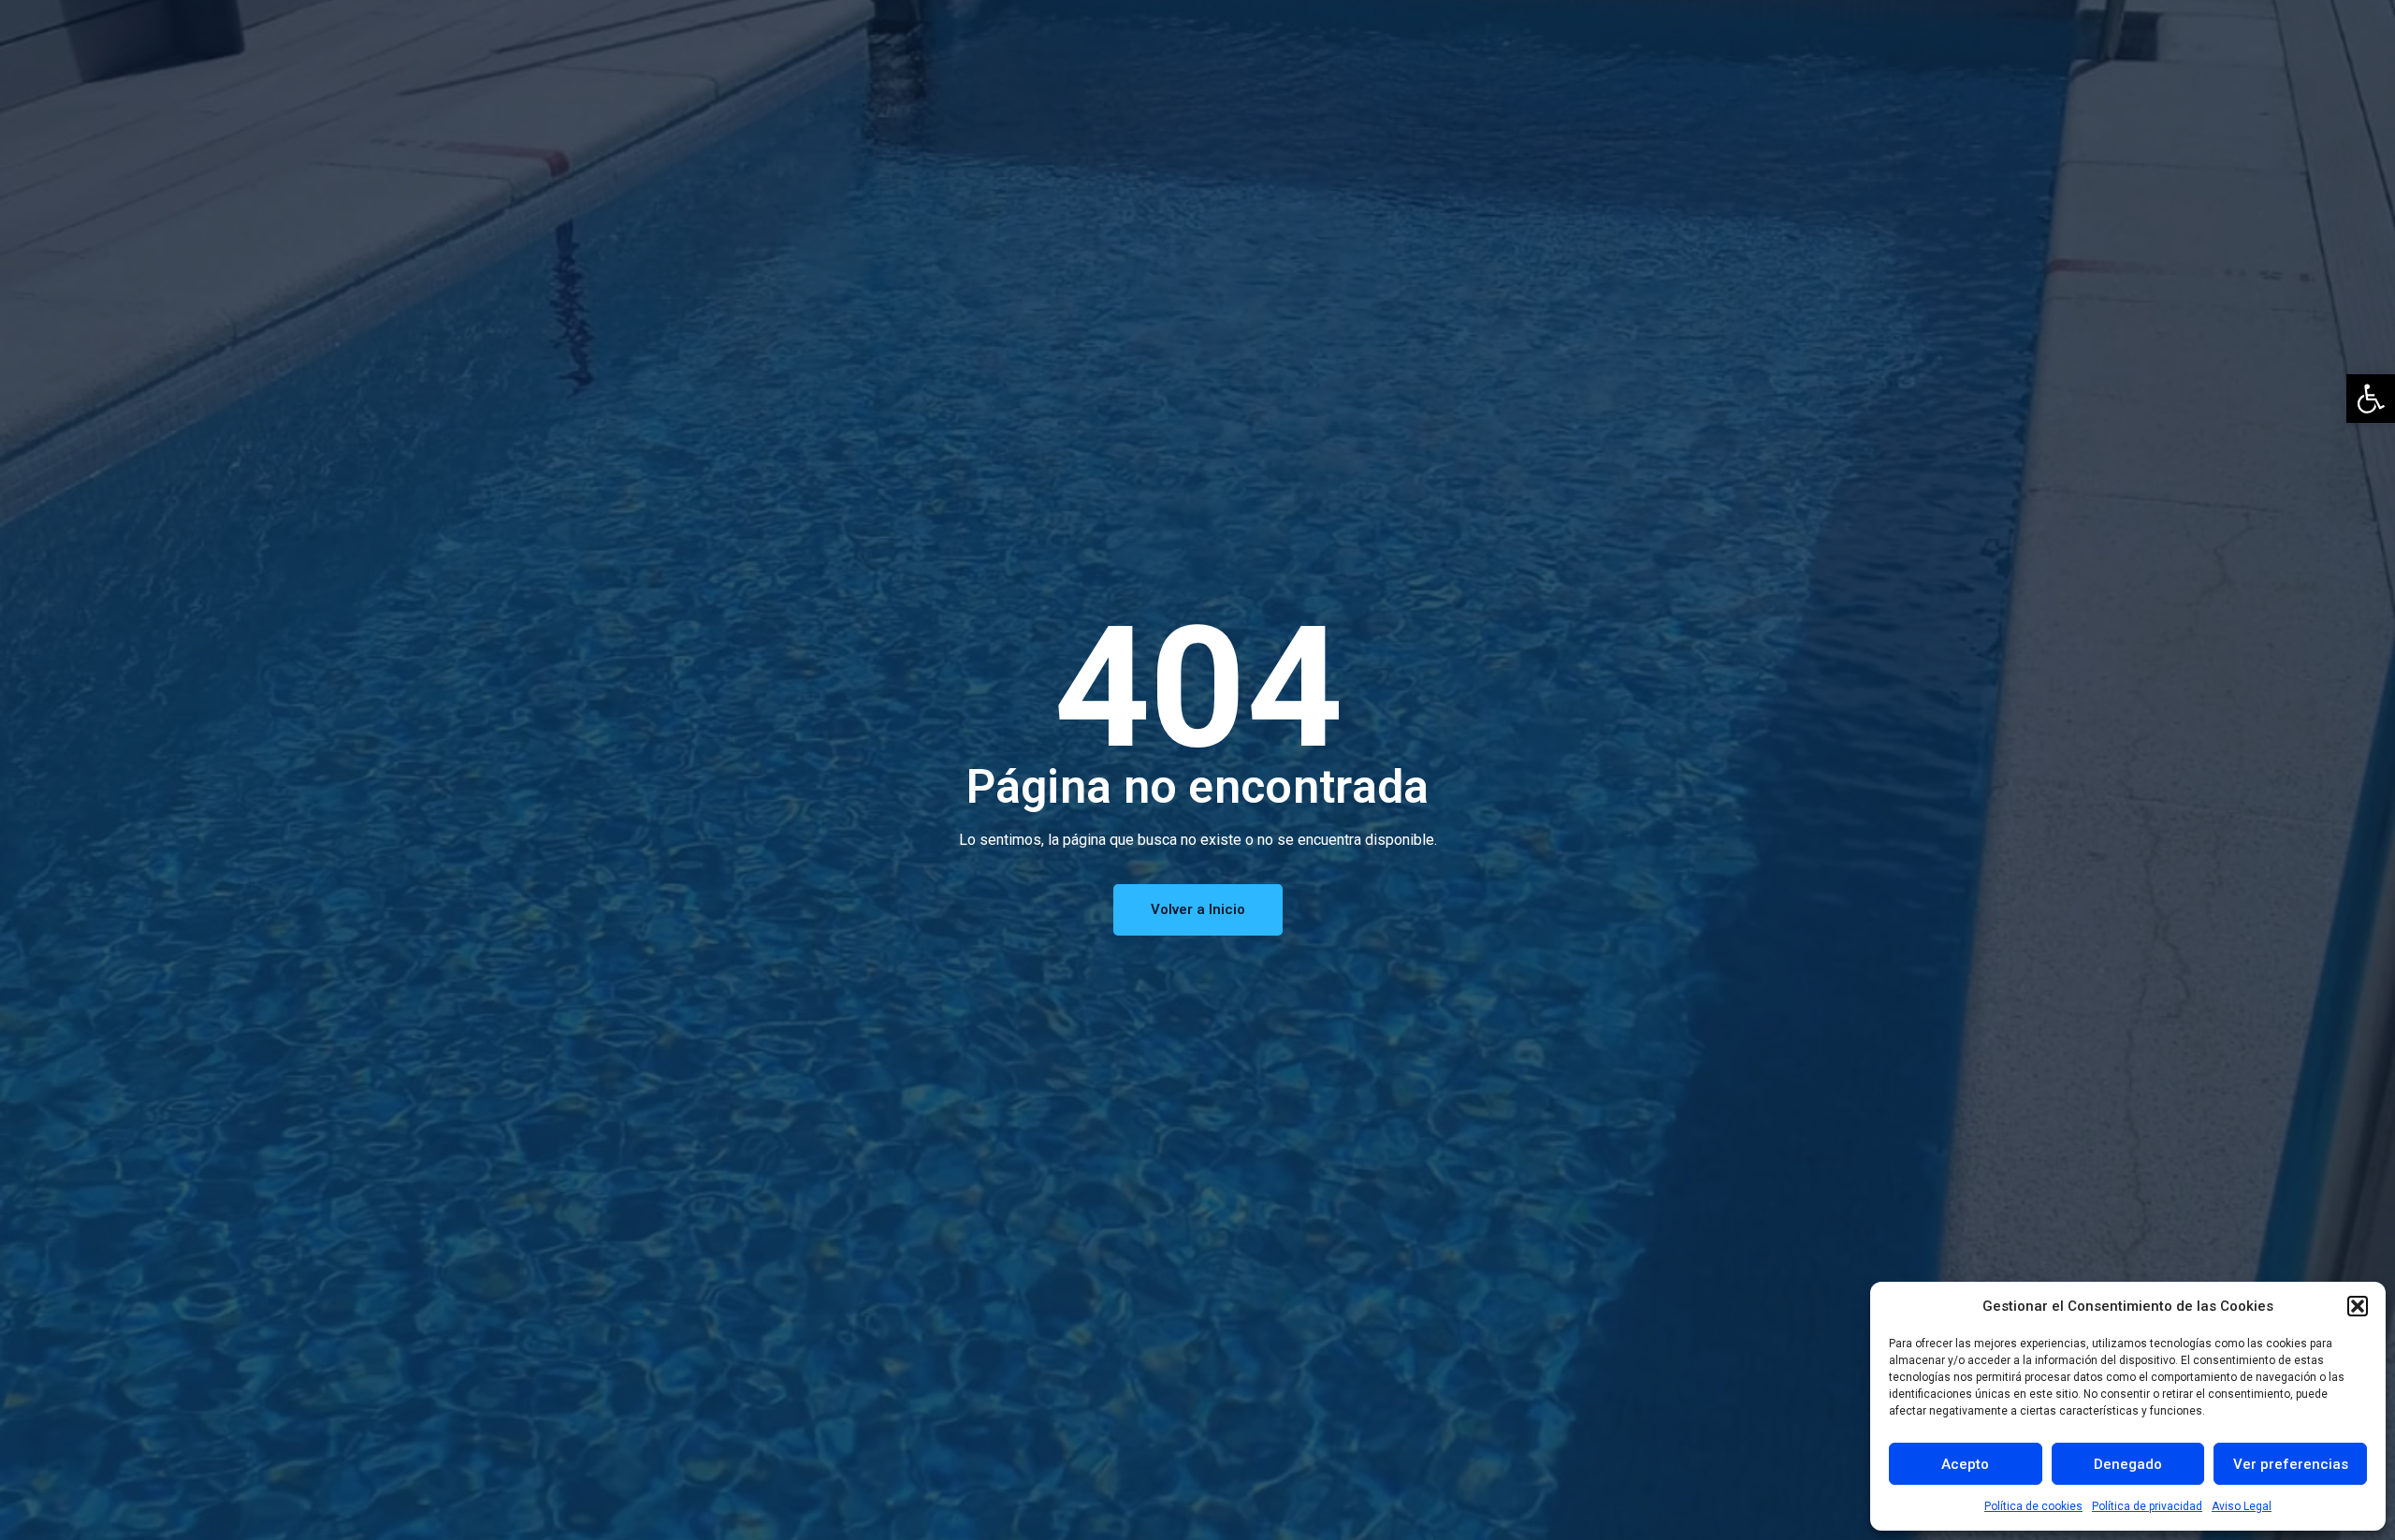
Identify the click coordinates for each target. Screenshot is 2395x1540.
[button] (2371, 399)
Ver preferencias (2291, 1464)
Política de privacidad (2147, 1506)
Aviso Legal (2242, 1506)
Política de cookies (2033, 1506)
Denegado (2128, 1464)
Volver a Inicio (1198, 909)
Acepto (1965, 1464)
